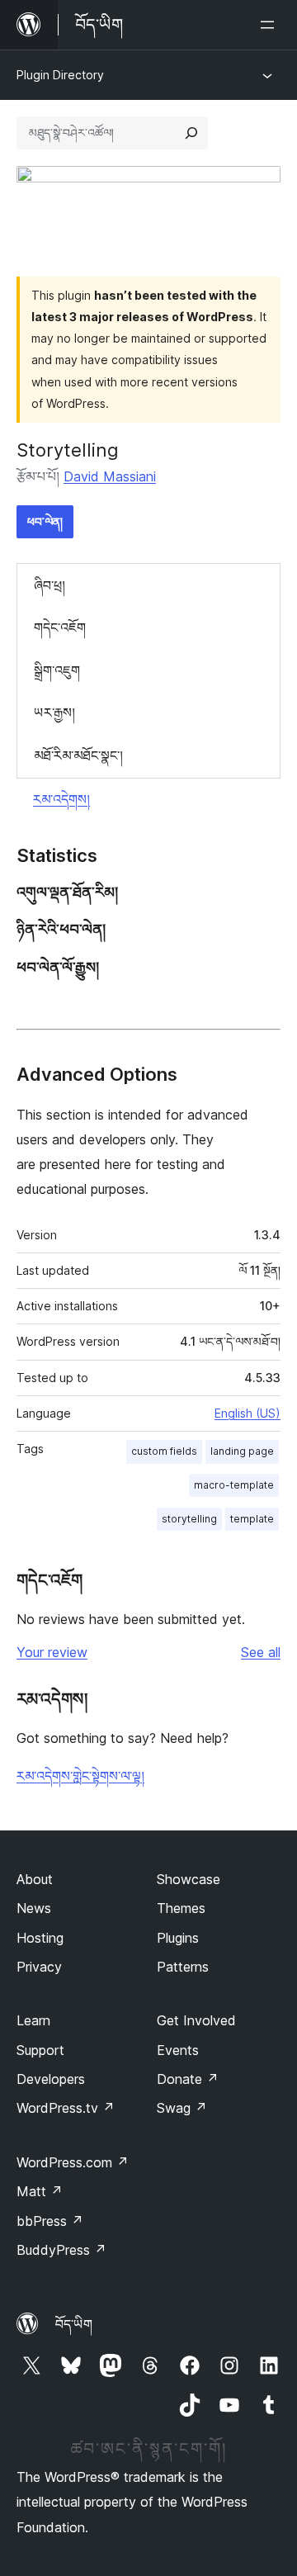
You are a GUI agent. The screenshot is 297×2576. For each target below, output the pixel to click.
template (252, 1519)
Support (40, 2050)
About (35, 1879)
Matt (40, 2191)
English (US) (247, 1413)
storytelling (189, 1519)
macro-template (234, 1485)
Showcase (189, 1879)
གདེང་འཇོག (60, 627)
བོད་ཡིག (74, 2324)
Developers (51, 2079)
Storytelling (68, 450)
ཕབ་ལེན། (45, 521)
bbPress (50, 2221)
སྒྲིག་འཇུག (57, 670)
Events (178, 2050)
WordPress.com (73, 2162)
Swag (182, 2108)
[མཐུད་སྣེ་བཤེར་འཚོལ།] (191, 133)
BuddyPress (61, 2250)
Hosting (40, 1938)
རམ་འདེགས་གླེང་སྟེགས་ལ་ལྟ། (80, 1776)
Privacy (39, 1967)
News (34, 1908)
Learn (33, 2020)
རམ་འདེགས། (61, 799)
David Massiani (110, 476)
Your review (52, 1652)
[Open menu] (271, 25)
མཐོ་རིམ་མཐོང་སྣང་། (78, 755)
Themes (181, 1908)
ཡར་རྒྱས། (54, 713)
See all (261, 1652)
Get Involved (196, 2020)
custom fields (164, 1451)
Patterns (183, 1967)
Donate (188, 2079)
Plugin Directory (60, 75)
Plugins (178, 1938)
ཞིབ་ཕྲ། (49, 585)
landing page (242, 1451)
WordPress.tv (66, 2108)
